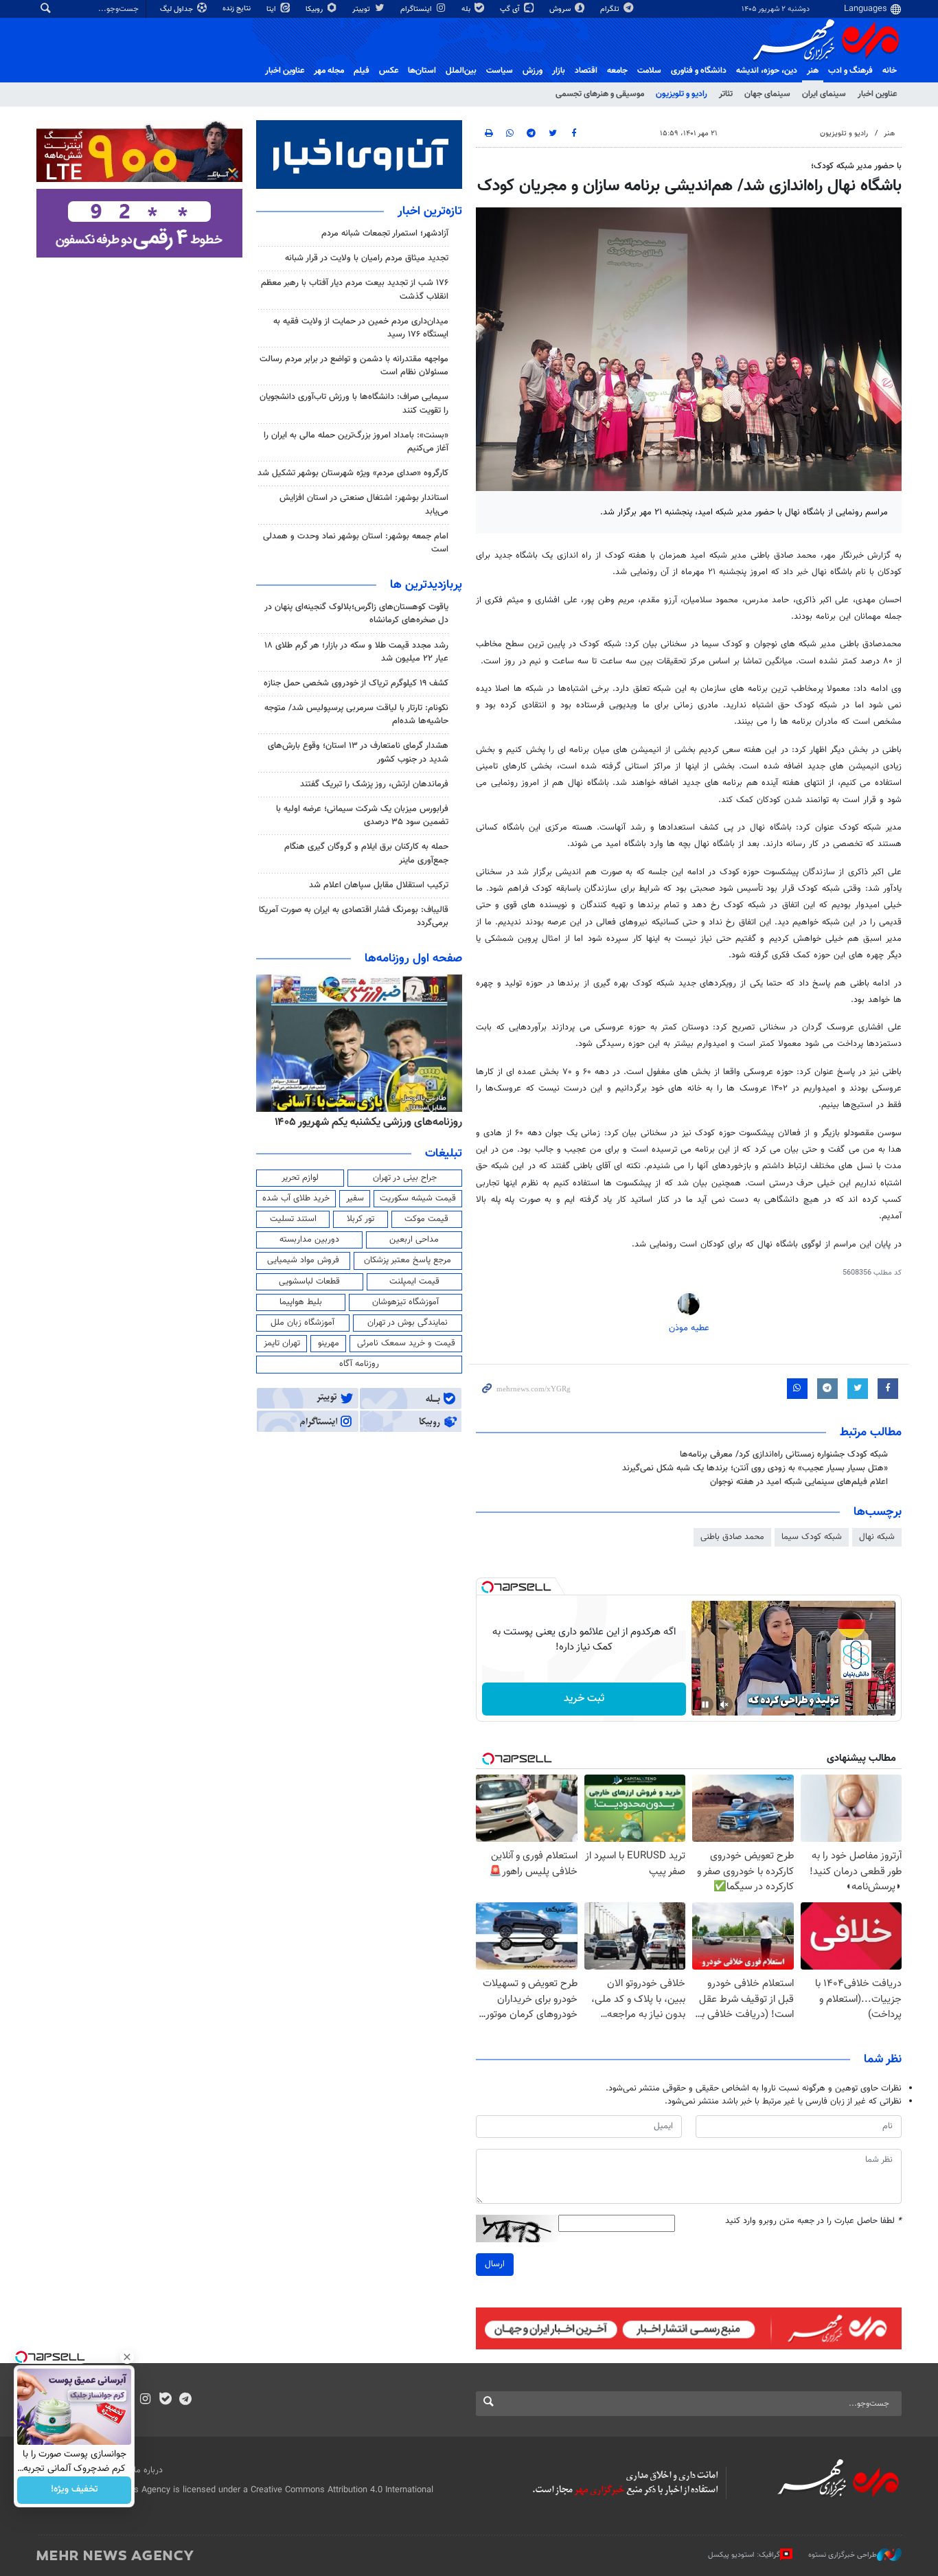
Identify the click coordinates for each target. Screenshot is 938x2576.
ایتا (272, 9)
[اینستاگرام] (145, 2400)
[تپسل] (488, 1587)
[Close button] (127, 2357)
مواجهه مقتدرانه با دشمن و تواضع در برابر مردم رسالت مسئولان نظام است (354, 366)
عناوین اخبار (877, 94)
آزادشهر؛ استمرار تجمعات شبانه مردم (385, 233)
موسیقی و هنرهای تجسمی (600, 94)
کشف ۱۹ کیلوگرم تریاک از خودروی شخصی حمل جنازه (356, 683)
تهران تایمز (282, 1343)
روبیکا (315, 9)
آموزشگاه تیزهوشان (405, 1302)
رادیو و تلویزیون (682, 94)
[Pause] (705, 1705)
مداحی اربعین (414, 1240)
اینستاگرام (417, 9)
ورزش (533, 71)
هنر (813, 71)
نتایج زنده (238, 9)
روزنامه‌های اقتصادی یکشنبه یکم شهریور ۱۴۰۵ (364, 1122)
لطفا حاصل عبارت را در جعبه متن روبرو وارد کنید (813, 2221)
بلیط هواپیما (301, 1302)
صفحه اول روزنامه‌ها (413, 959)
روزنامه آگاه (359, 1364)
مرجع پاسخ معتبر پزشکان (408, 1260)
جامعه (617, 71)
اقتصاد (586, 71)
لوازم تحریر (300, 1178)
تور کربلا (361, 1219)
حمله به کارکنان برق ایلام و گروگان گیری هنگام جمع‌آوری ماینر (366, 853)
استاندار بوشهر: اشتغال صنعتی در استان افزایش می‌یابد (364, 504)
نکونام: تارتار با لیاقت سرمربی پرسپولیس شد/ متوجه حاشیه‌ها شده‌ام (356, 715)
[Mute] (724, 1705)
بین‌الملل (461, 71)
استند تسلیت (293, 1219)
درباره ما (148, 2470)
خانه (890, 71)
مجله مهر (329, 71)
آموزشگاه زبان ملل (302, 1323)
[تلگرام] (185, 2400)
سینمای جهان (767, 94)
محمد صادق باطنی (732, 1537)
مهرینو (329, 1343)
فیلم (362, 71)
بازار (559, 71)
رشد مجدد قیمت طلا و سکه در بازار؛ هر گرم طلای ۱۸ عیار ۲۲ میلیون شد (356, 652)
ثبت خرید (584, 1699)
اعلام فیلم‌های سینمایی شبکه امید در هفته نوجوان (799, 1482)
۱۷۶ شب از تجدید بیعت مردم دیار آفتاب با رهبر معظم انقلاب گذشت (355, 289)
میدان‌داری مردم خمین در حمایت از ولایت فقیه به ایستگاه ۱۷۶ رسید (361, 328)
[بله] (165, 2400)
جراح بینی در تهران (405, 1178)
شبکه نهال (877, 1537)
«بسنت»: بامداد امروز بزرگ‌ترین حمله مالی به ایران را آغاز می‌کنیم (356, 442)
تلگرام (611, 9)
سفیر (355, 1198)
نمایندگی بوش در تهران (408, 1323)
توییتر (362, 9)
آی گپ (511, 9)
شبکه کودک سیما (812, 1537)
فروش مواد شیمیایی (303, 1260)
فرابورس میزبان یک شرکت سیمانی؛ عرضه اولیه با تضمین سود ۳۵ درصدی (362, 816)
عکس (389, 71)
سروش (561, 9)
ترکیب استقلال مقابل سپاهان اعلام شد (379, 885)
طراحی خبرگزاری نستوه (843, 2555)
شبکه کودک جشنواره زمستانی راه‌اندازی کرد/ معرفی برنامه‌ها (784, 1455)
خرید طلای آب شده (296, 1198)
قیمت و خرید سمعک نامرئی (406, 1343)
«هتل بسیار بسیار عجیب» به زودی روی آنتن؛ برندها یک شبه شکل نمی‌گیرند (755, 1468)
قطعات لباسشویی (309, 1281)
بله (467, 9)
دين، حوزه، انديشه (767, 71)
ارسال (495, 2264)
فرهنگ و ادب (850, 71)
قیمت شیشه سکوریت (418, 1198)
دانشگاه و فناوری (699, 71)
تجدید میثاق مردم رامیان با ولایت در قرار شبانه (367, 258)
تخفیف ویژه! (75, 2490)
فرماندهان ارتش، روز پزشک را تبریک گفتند (374, 784)
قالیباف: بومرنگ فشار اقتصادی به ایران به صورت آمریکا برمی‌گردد (354, 916)
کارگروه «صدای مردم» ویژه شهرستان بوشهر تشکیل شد (353, 473)
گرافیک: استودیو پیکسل (744, 2555)
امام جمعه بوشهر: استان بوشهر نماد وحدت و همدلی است (356, 543)
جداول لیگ (178, 9)
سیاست (500, 71)
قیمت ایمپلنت (414, 1281)
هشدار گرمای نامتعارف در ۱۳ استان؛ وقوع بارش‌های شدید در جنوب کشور (358, 752)
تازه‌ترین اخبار (430, 212)
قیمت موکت (426, 1219)
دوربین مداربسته (309, 1240)
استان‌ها (422, 71)
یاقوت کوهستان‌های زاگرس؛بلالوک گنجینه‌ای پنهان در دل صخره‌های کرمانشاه (356, 614)
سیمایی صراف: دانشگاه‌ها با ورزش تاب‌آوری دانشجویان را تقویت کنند (354, 403)
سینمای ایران (824, 94)
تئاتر (726, 94)
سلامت (649, 71)
